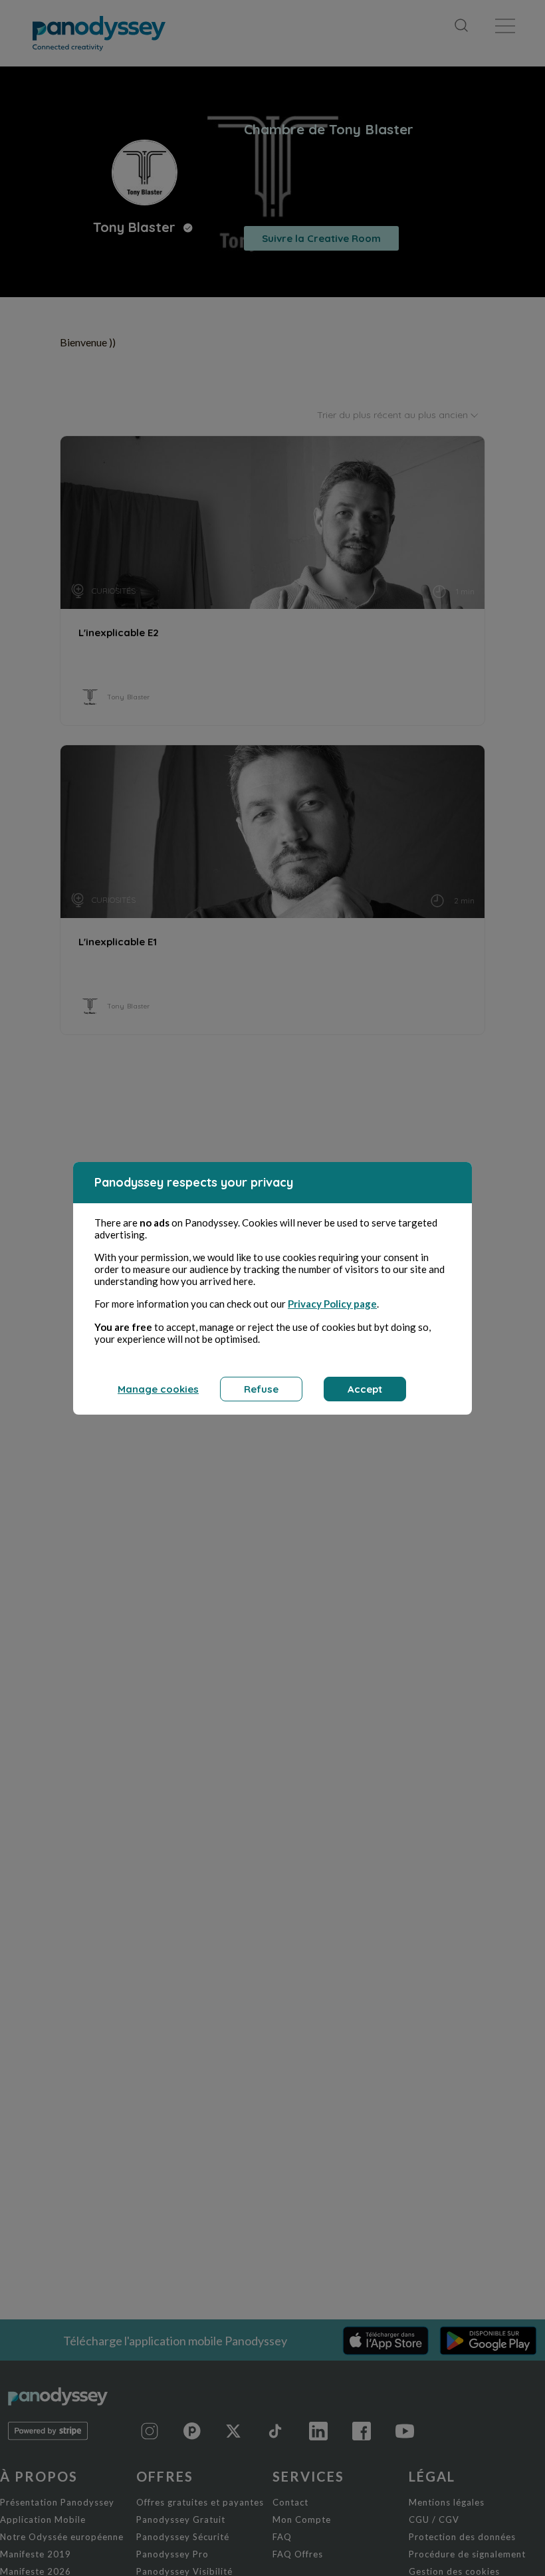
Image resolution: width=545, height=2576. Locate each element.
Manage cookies (158, 1389)
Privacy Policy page (332, 1304)
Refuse (261, 1389)
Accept (365, 1389)
